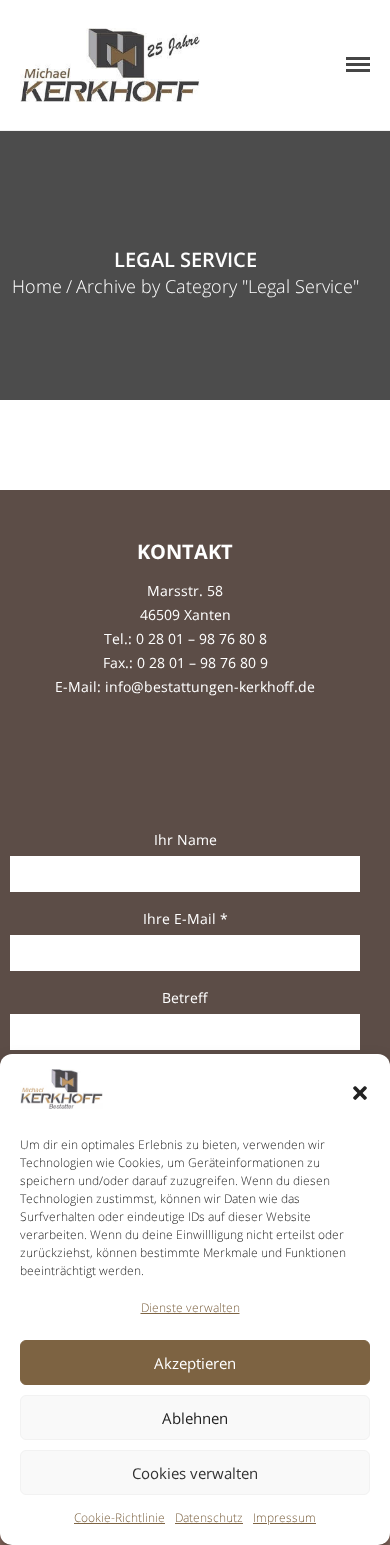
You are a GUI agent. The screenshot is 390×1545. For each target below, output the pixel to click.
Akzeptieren (195, 1363)
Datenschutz (209, 1517)
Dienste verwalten (190, 1307)
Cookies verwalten (195, 1473)
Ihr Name (185, 839)
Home (37, 286)
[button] (360, 1093)
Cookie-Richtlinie (119, 1517)
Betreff (185, 997)
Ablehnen (195, 1418)
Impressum (284, 1517)
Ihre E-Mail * (185, 918)
